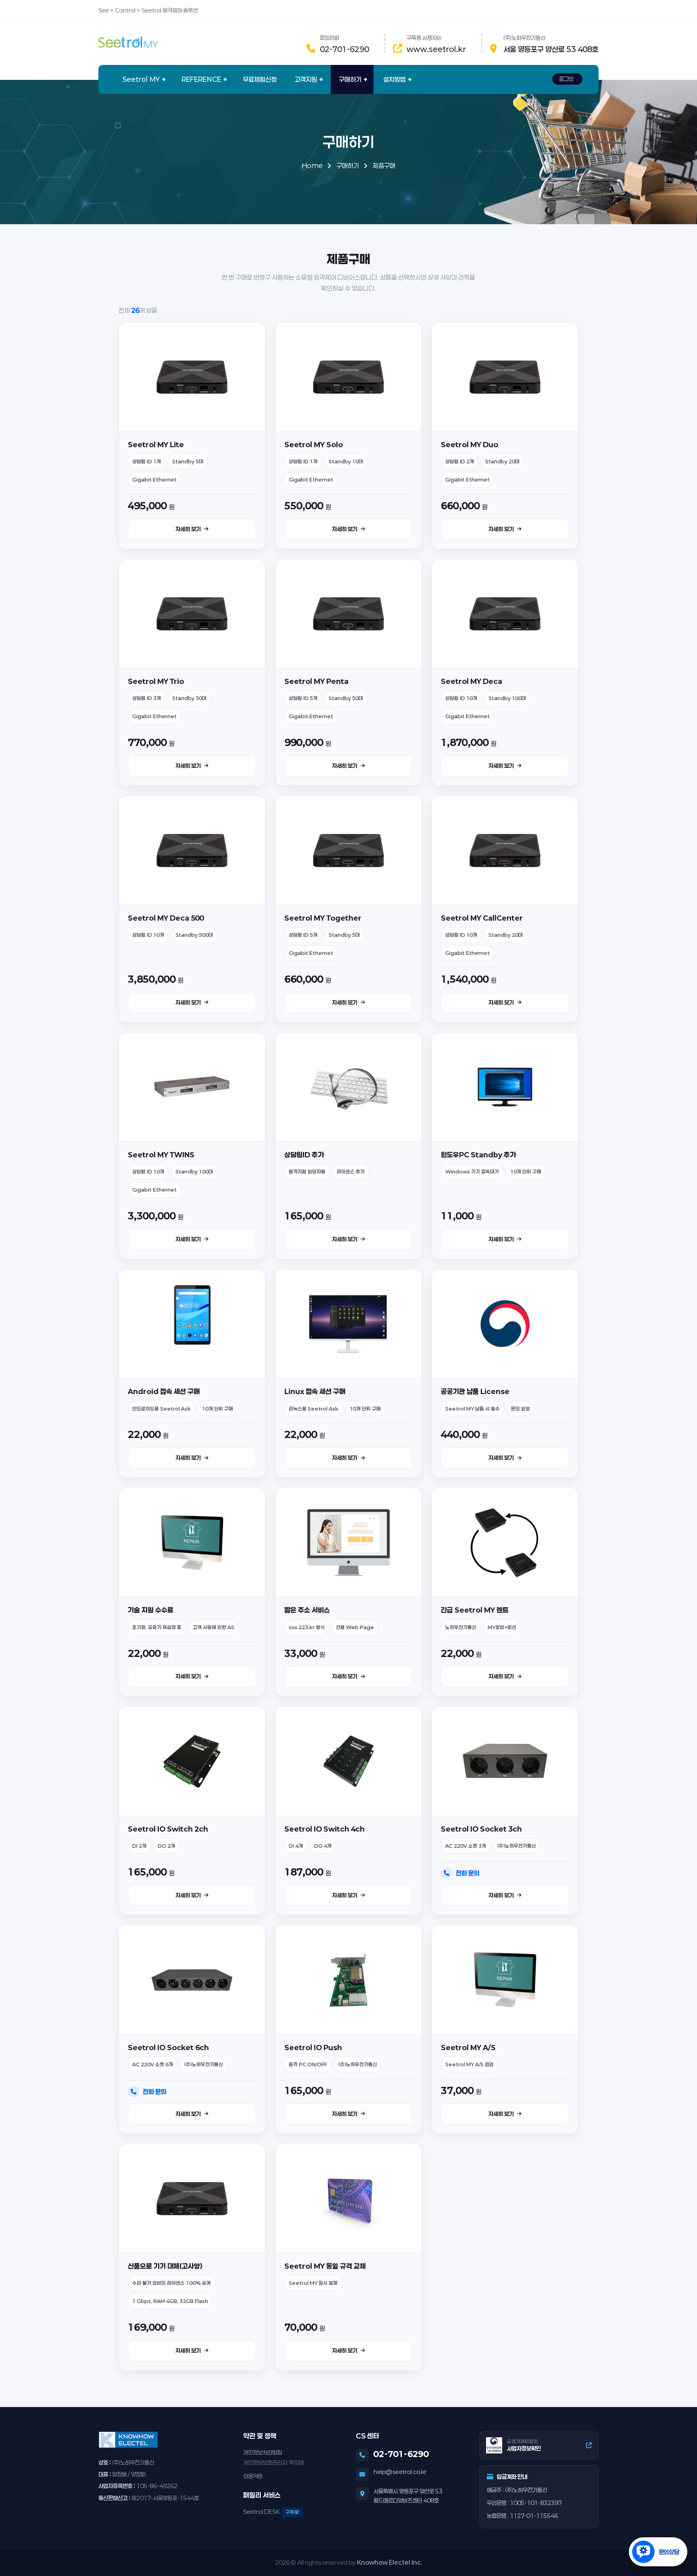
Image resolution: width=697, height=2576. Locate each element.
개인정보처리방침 (263, 2452)
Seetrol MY (141, 79)
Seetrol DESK (271, 2512)
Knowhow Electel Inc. (390, 2562)
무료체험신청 (260, 79)
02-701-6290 (344, 49)
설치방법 (394, 79)
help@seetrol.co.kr (400, 2472)
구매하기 (350, 79)
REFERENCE (201, 79)
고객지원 (306, 79)
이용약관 (253, 2476)
